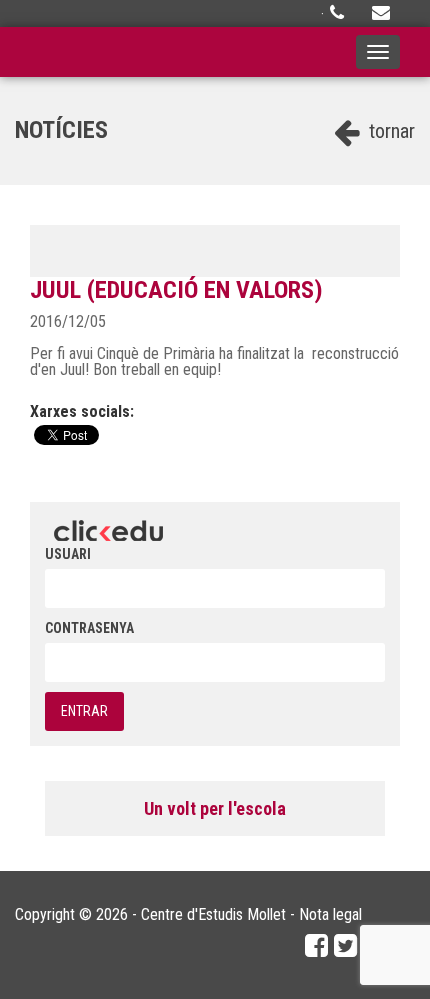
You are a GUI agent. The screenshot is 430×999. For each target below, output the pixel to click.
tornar (389, 131)
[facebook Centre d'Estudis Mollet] (316, 946)
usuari (68, 554)
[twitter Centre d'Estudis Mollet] (345, 946)
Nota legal (330, 914)
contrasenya (89, 628)
